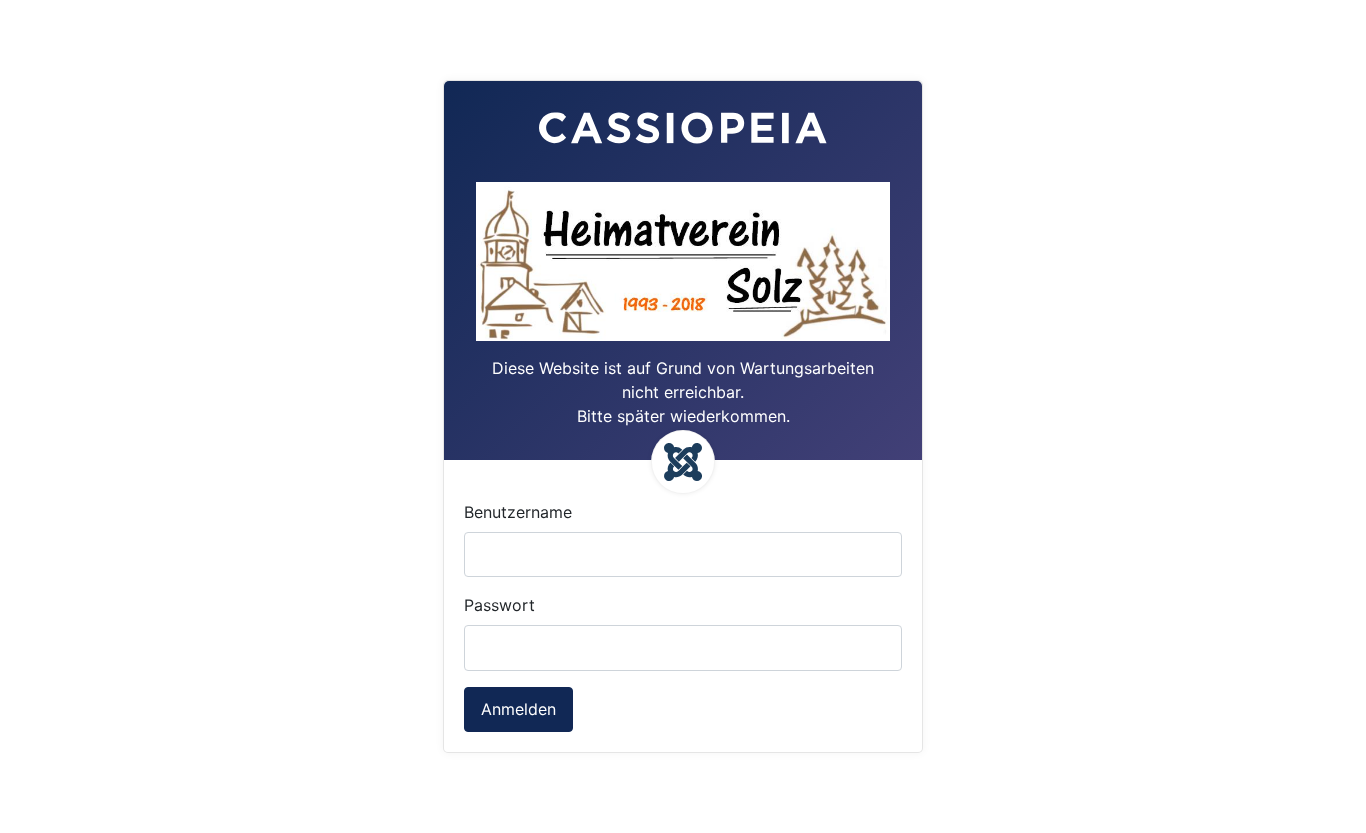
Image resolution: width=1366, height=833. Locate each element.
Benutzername (518, 512)
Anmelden (518, 709)
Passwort (499, 605)
